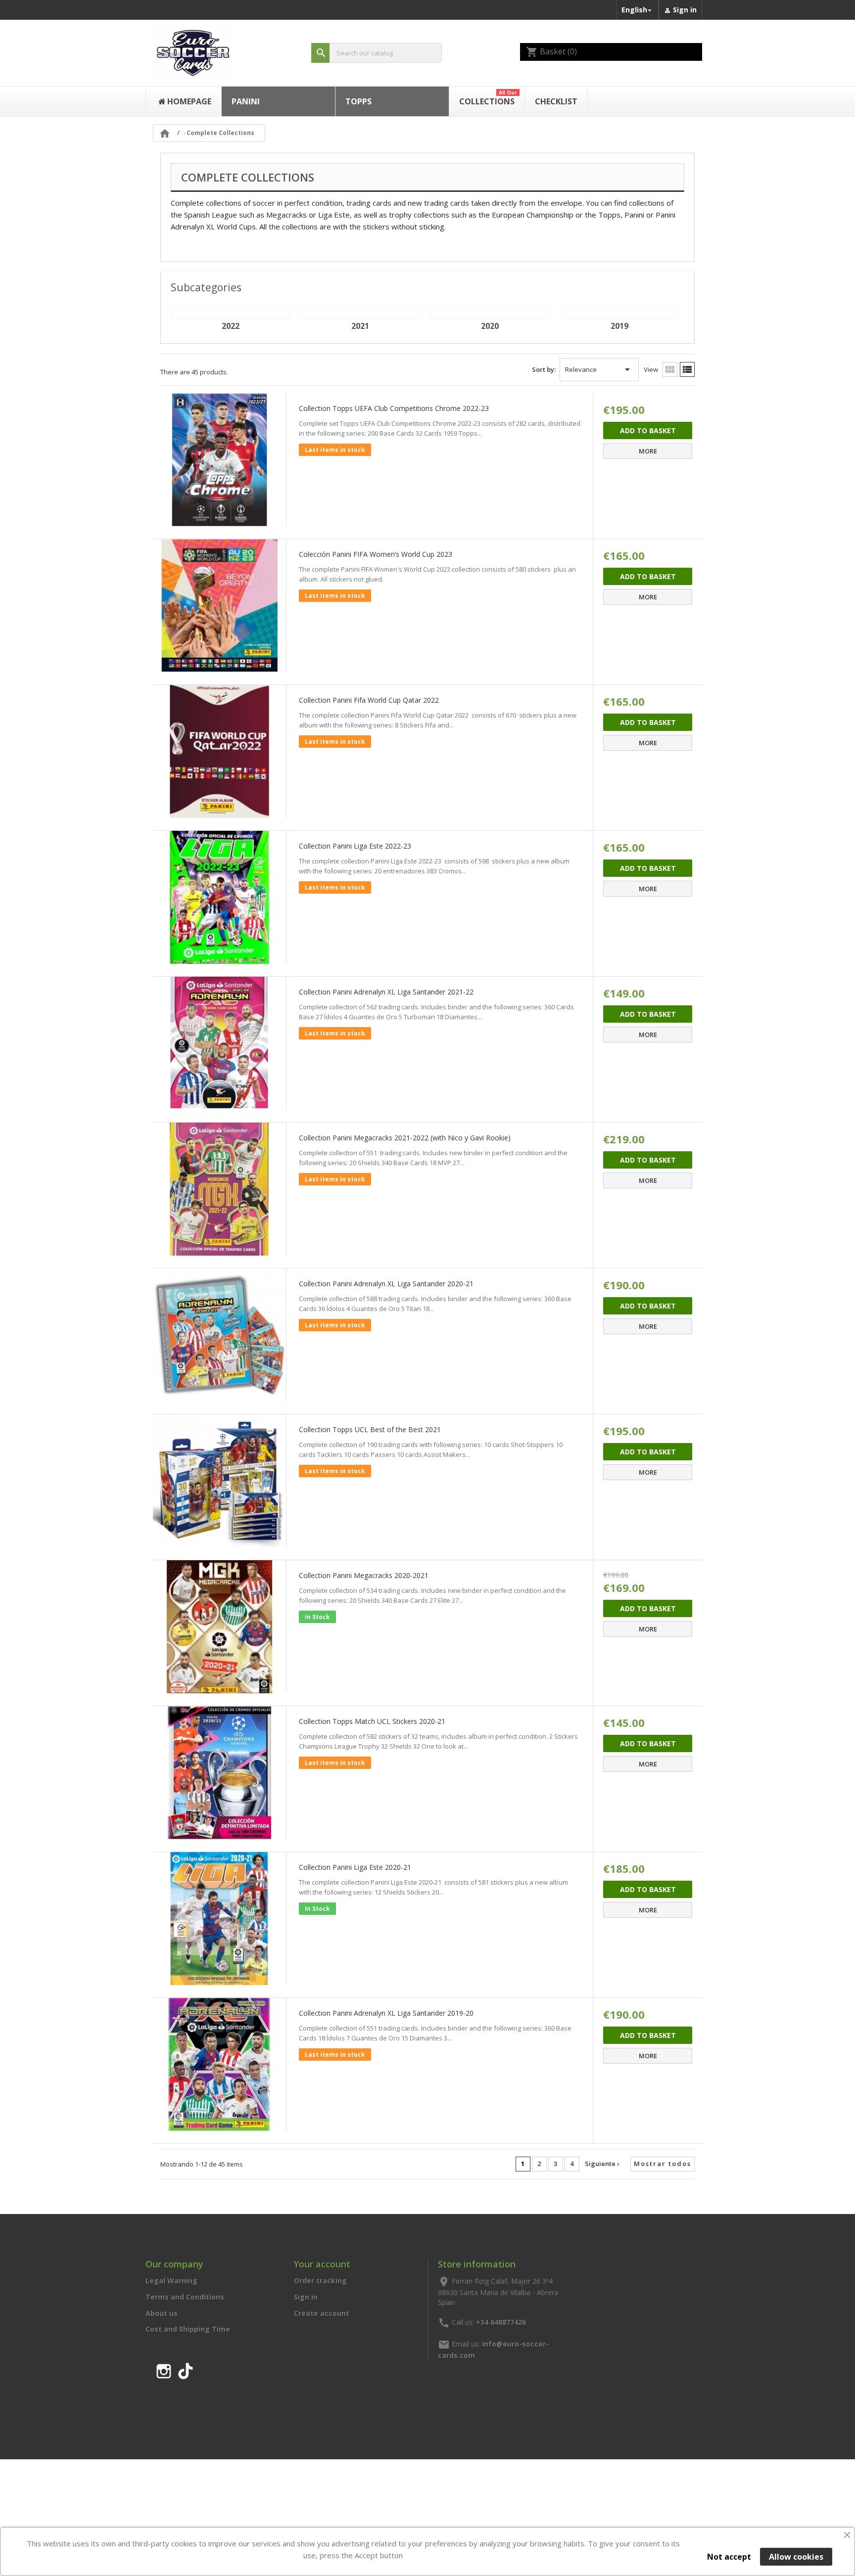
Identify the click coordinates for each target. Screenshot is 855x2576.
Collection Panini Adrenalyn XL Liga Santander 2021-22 (386, 992)
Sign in (306, 2297)
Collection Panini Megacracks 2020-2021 (364, 1575)
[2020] (490, 313)
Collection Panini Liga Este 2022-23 (355, 846)
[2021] (360, 313)
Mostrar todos (663, 2164)
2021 (360, 326)
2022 (231, 326)
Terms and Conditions (185, 2297)
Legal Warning (171, 2281)
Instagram (164, 2369)
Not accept (729, 2557)
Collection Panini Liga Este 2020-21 (355, 1867)
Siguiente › (602, 2164)
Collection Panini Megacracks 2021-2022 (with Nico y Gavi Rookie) (405, 1138)
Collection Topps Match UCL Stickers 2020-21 (372, 1721)
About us (162, 2313)
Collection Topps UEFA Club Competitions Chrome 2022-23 (394, 408)
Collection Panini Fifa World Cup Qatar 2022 (369, 700)
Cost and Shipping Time (188, 2329)
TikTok (186, 2369)
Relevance (599, 369)
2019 (619, 326)
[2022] (231, 313)
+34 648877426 (501, 2322)
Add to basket (648, 430)
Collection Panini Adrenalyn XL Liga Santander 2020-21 (386, 1284)
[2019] (619, 313)
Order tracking (320, 2281)
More (648, 451)
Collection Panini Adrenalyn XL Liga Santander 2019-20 (386, 2013)
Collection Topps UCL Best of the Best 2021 (370, 1429)
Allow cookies (796, 2557)
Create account (322, 2313)
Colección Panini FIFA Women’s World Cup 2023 (376, 554)
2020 (490, 326)
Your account (322, 2264)
